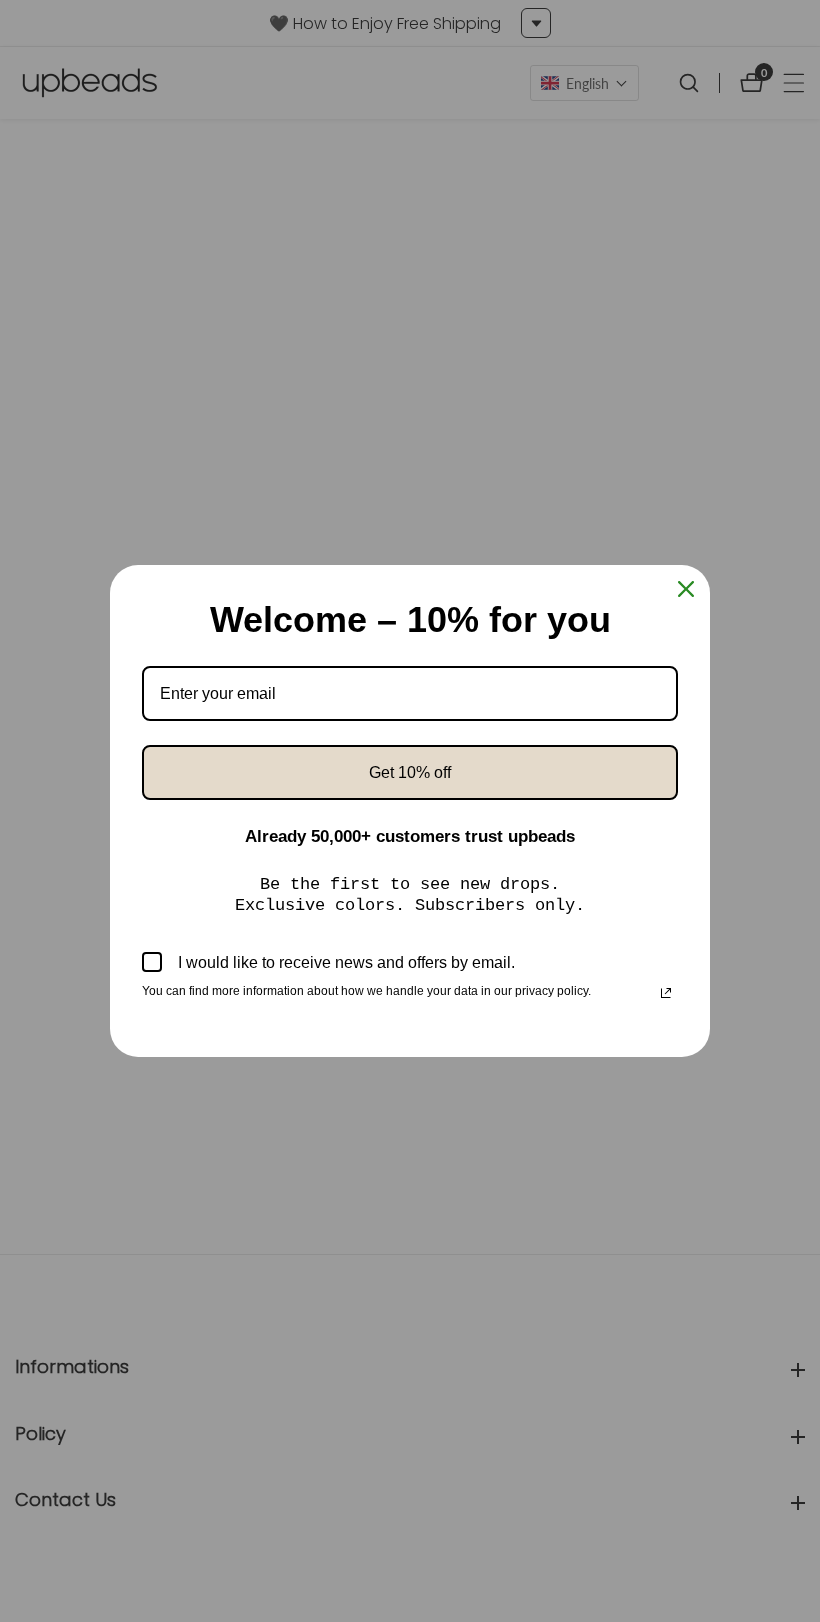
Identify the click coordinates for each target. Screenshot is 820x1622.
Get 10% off (410, 772)
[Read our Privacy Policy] (666, 993)
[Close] (686, 589)
